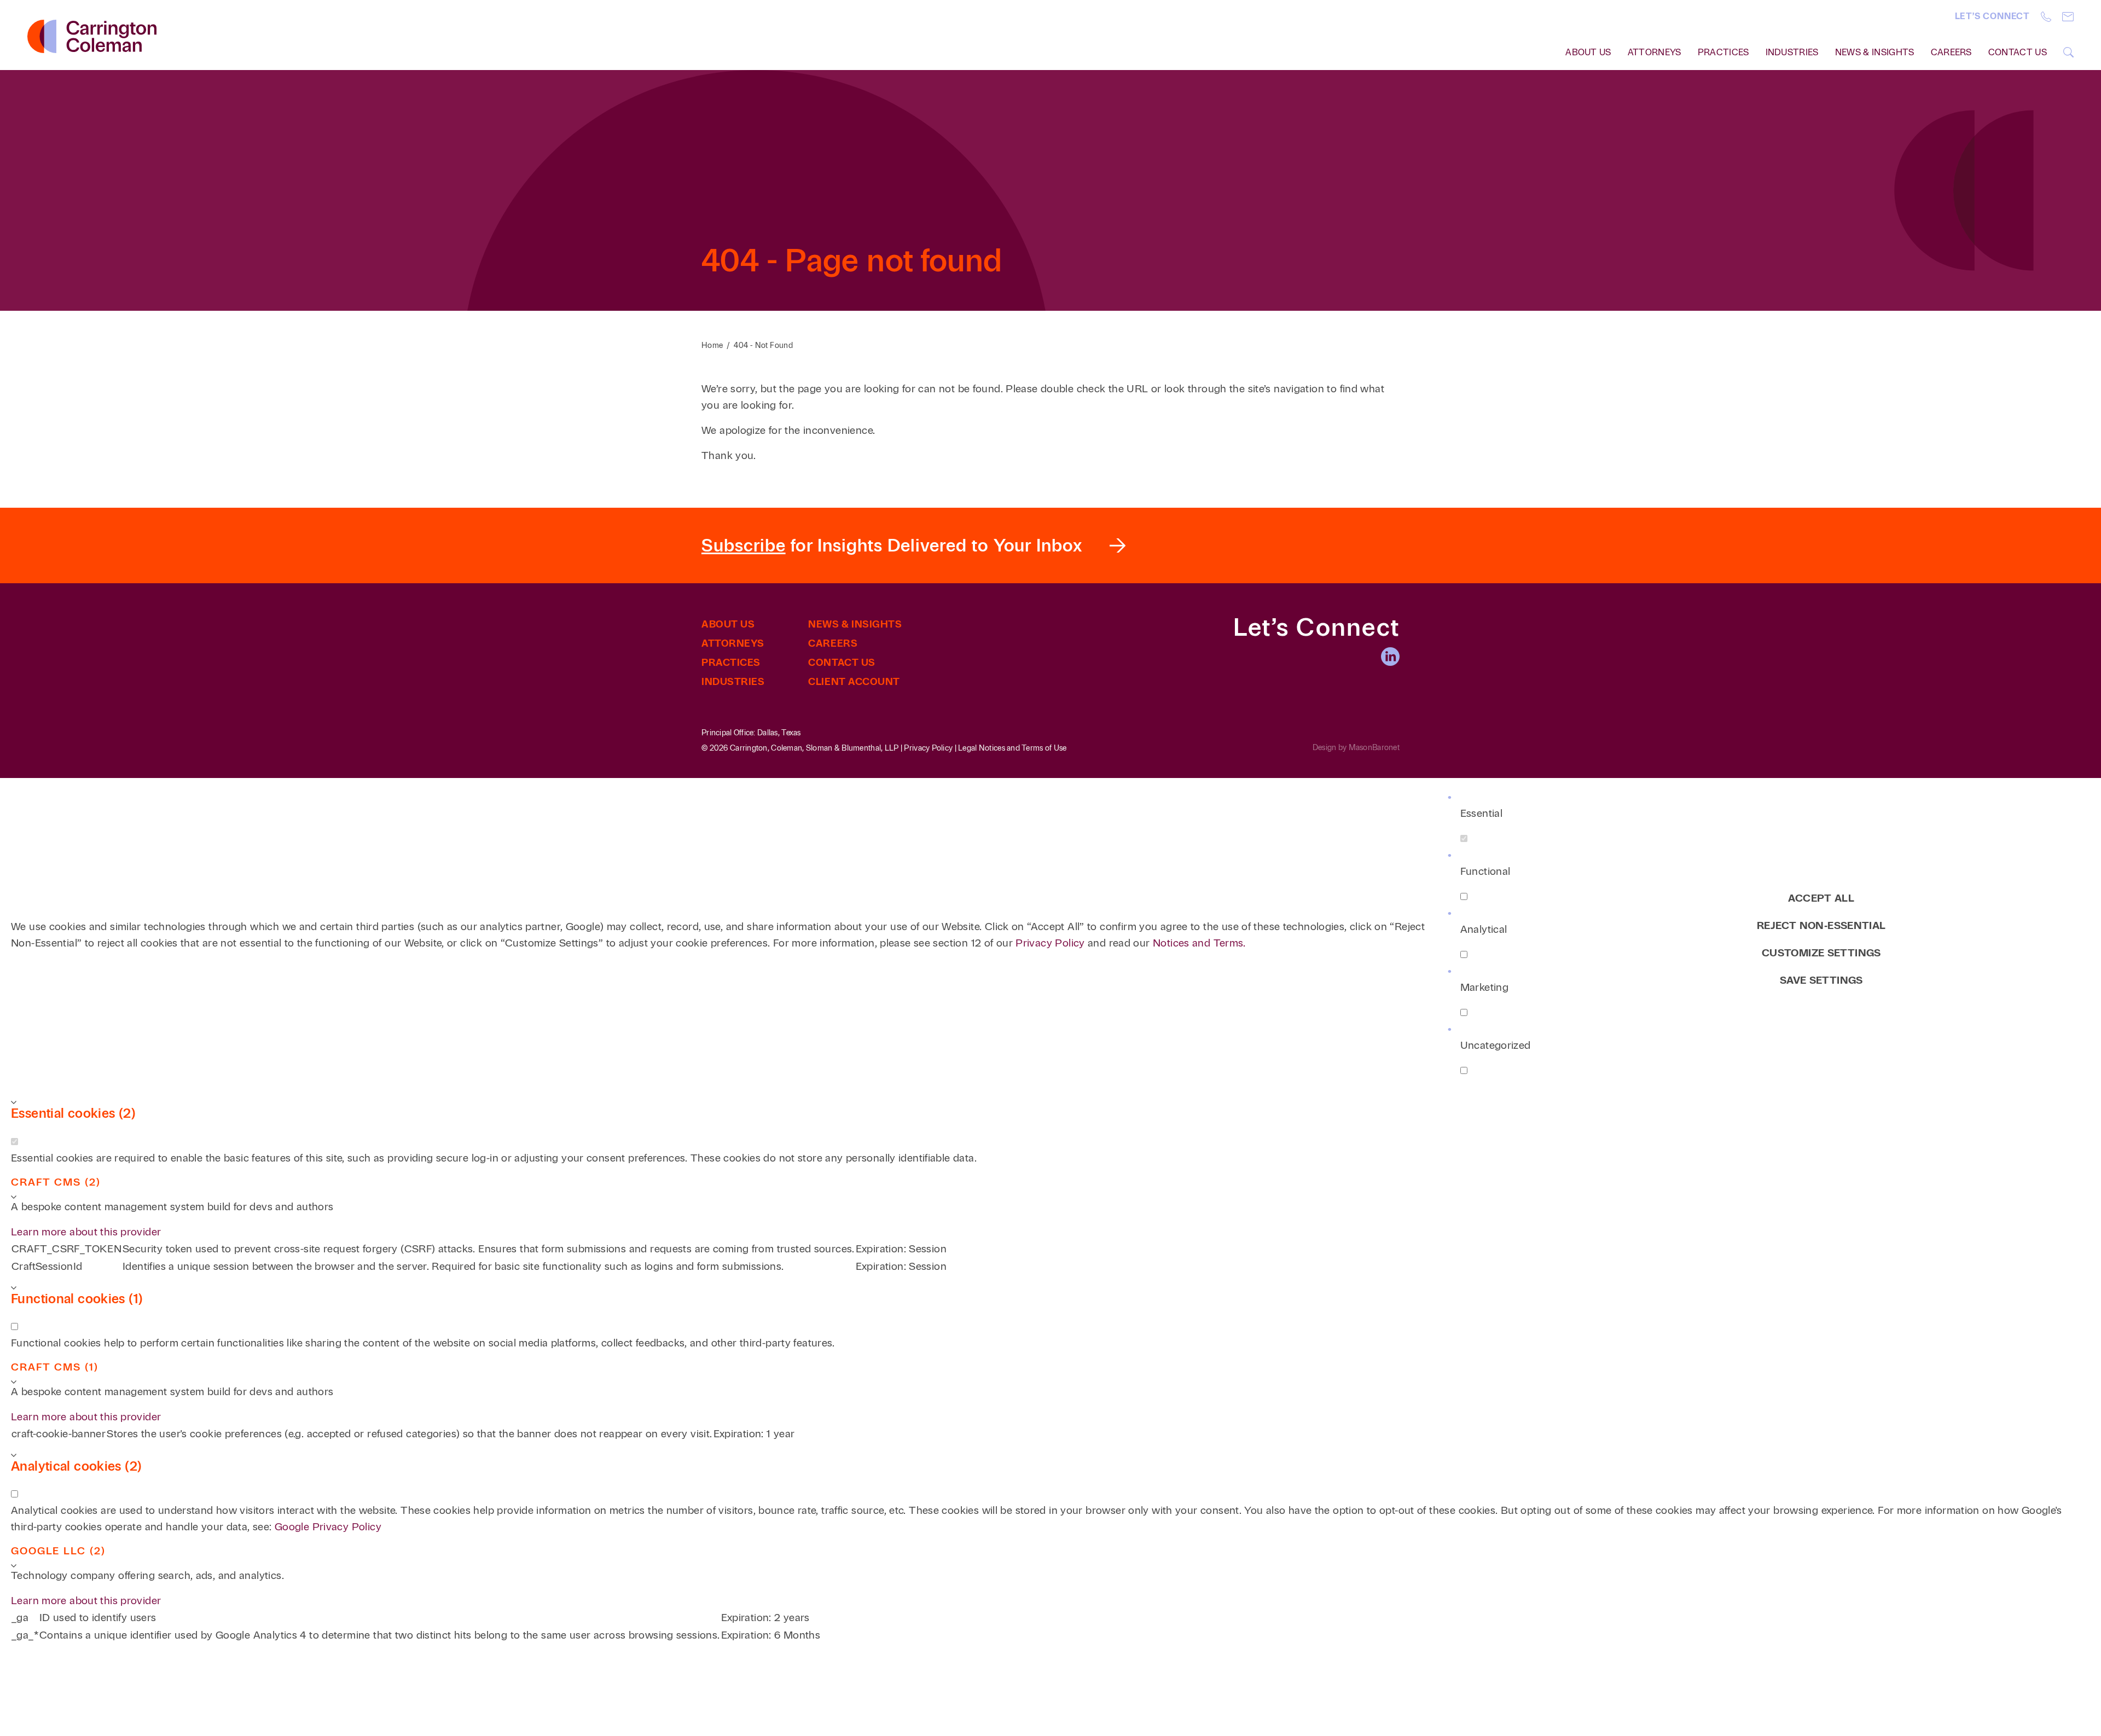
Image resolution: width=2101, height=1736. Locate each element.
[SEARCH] (2068, 52)
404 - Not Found (763, 346)
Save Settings (1821, 980)
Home (712, 346)
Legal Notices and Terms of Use (1012, 748)
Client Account (854, 682)
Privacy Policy (928, 748)
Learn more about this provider (86, 1232)
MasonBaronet (1374, 748)
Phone (2046, 17)
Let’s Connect (1992, 16)
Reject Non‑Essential (1821, 925)
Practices (1723, 52)
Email (2068, 17)
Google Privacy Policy (328, 1527)
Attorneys (1655, 52)
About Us (728, 624)
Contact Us (2018, 52)
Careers (1951, 52)
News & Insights (1875, 52)
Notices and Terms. (1199, 943)
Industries (1792, 52)
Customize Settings (1821, 953)
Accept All (1821, 898)
